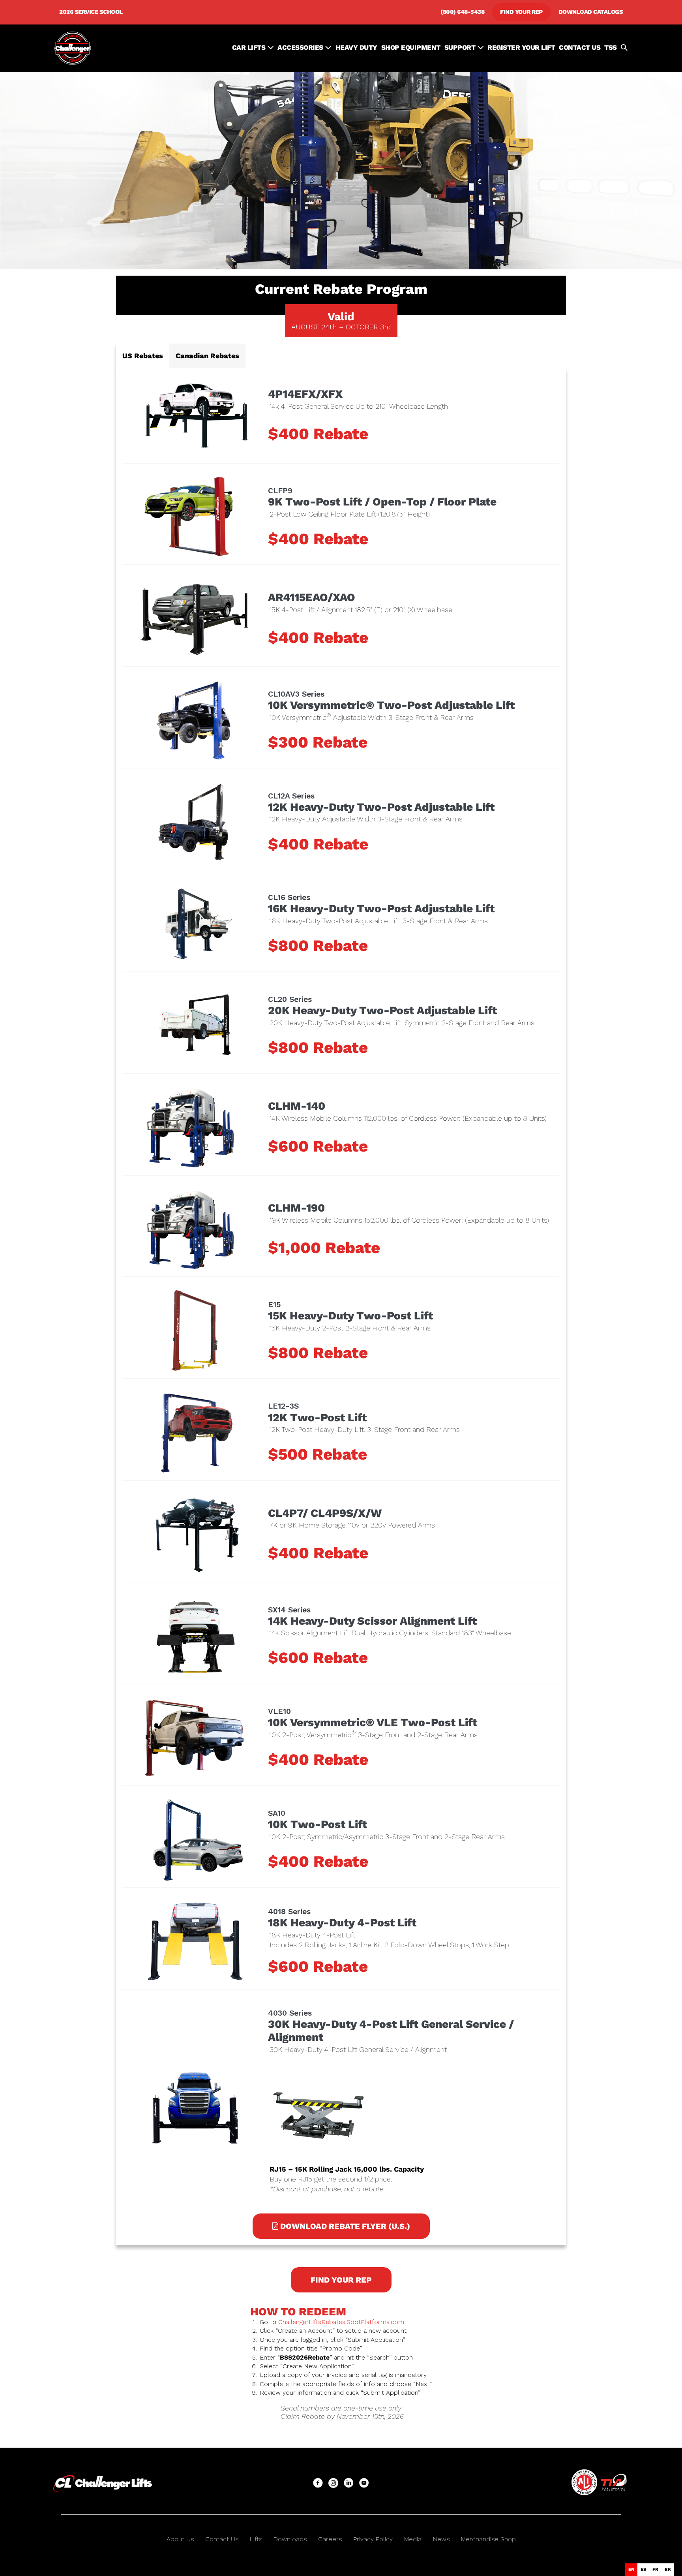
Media (413, 2539)
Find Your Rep (521, 12)
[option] (643, 2570)
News (441, 2539)
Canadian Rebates (207, 356)
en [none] (631, 2569)
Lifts (256, 2539)
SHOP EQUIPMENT (411, 47)
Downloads (290, 2539)
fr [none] (655, 2569)
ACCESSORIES (301, 47)
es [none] (643, 2569)
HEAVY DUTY (356, 47)
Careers (330, 2539)
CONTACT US (580, 47)
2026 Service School (91, 12)
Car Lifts (250, 47)
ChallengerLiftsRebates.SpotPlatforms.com (341, 2322)
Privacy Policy (373, 2539)
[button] (624, 48)
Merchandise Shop (488, 2539)
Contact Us (222, 2539)
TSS (611, 47)
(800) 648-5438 (462, 12)
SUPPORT (461, 47)
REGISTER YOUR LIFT (521, 47)
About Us (180, 2539)
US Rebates (143, 356)
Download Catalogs (591, 12)
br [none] (668, 2569)
